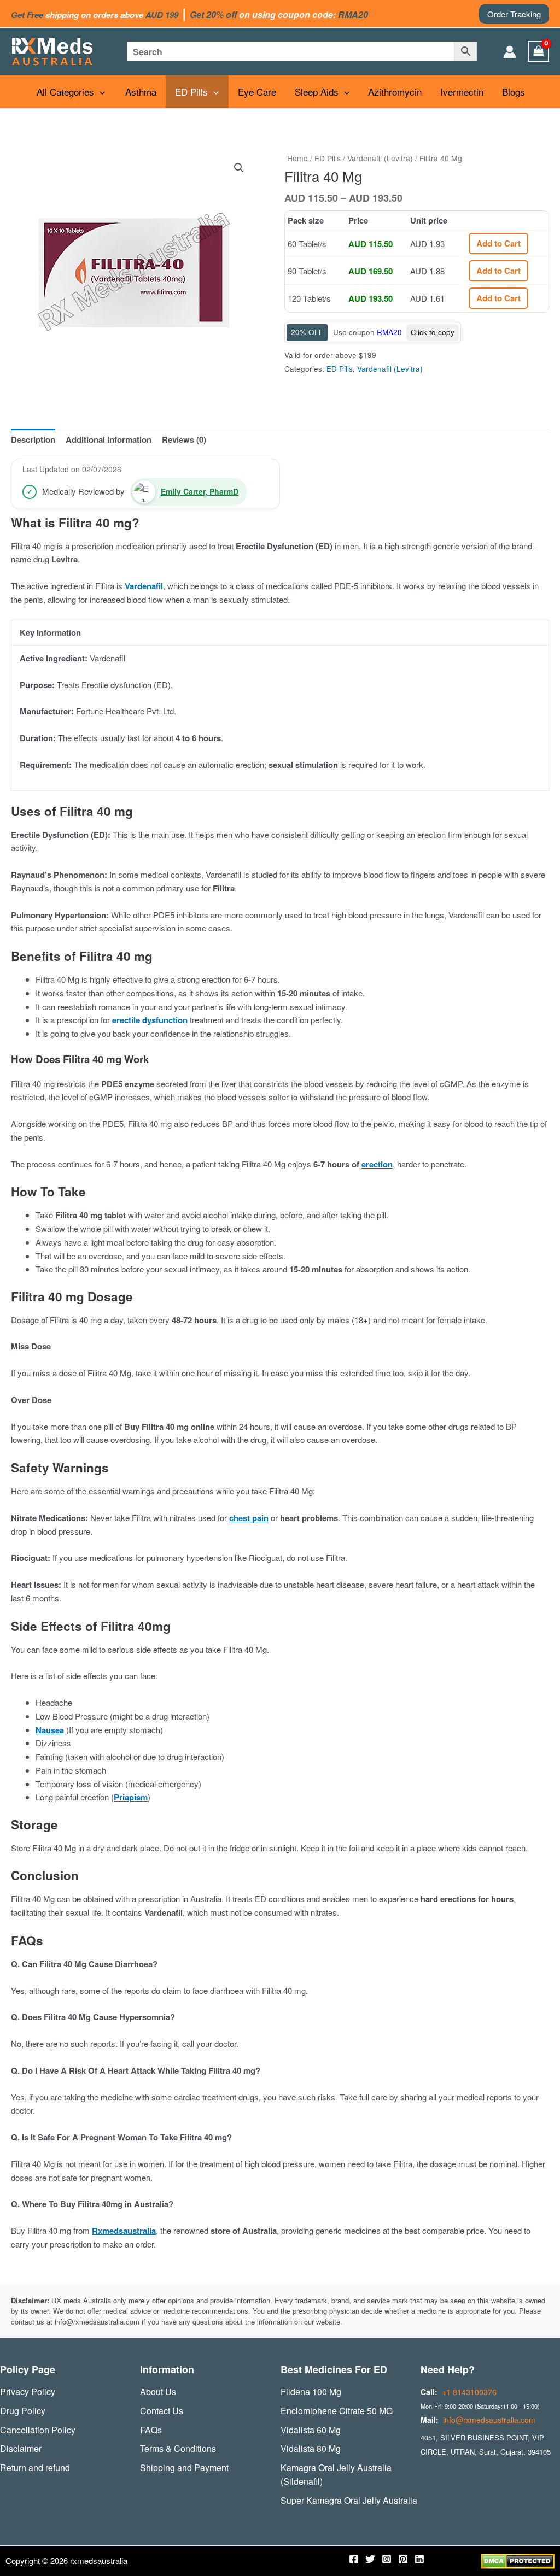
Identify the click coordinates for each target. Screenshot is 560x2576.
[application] (100, 92)
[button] (514, 14)
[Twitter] (370, 2559)
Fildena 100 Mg (311, 2392)
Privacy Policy (28, 2392)
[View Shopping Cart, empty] (539, 51)
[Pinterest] (403, 2559)
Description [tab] (33, 439)
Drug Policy (23, 2411)
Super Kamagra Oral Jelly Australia (349, 2500)
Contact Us (162, 2411)
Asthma (141, 92)
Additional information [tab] (109, 439)
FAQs (151, 2430)
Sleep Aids (317, 92)
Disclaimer (21, 2448)
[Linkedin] (419, 2559)
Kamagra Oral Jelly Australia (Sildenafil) (336, 2474)
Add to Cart (498, 243)
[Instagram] (387, 2559)
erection (377, 1164)
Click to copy (433, 332)
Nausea (50, 1730)
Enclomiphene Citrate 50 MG (337, 2411)
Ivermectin (462, 92)
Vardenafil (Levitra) (380, 158)
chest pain (249, 1518)
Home (297, 158)
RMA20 (389, 332)
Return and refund (35, 2468)
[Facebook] (354, 2559)
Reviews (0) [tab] (184, 439)
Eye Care (257, 92)
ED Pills (191, 92)
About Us (158, 2392)
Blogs (514, 92)
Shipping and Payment (184, 2468)
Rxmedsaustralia (124, 2231)
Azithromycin (395, 92)
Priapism (131, 1797)
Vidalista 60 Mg (311, 2430)
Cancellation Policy (38, 2430)
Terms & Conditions (178, 2448)
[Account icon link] (510, 52)
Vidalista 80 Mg (311, 2448)
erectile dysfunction (150, 1020)
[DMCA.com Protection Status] (518, 2560)
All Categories (65, 92)
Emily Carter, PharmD (200, 491)
